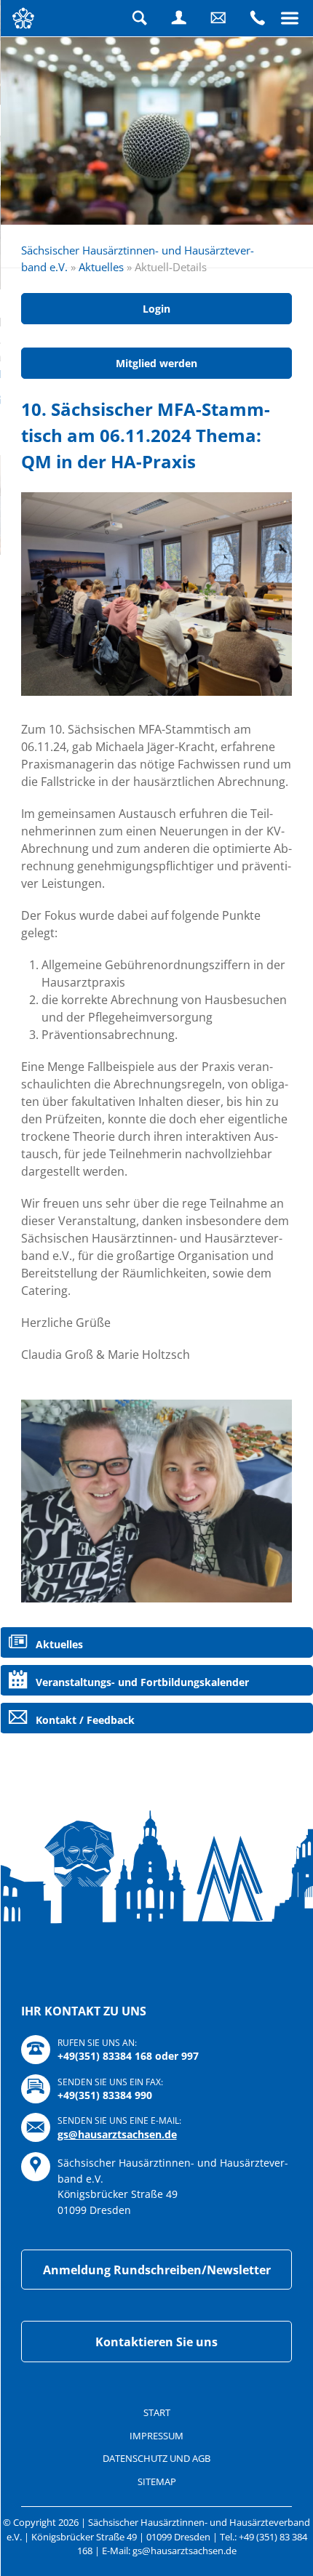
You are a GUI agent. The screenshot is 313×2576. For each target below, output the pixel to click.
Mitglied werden (156, 363)
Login (179, 18)
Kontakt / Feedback (85, 1720)
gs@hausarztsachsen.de (117, 2134)
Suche (140, 18)
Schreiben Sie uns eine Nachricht (218, 18)
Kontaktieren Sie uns (156, 2342)
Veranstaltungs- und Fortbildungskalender (142, 1682)
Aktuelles (101, 267)
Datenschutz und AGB (156, 2458)
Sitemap (157, 2481)
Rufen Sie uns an (258, 18)
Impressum (156, 2436)
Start (157, 2412)
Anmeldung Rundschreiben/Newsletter (157, 2270)
